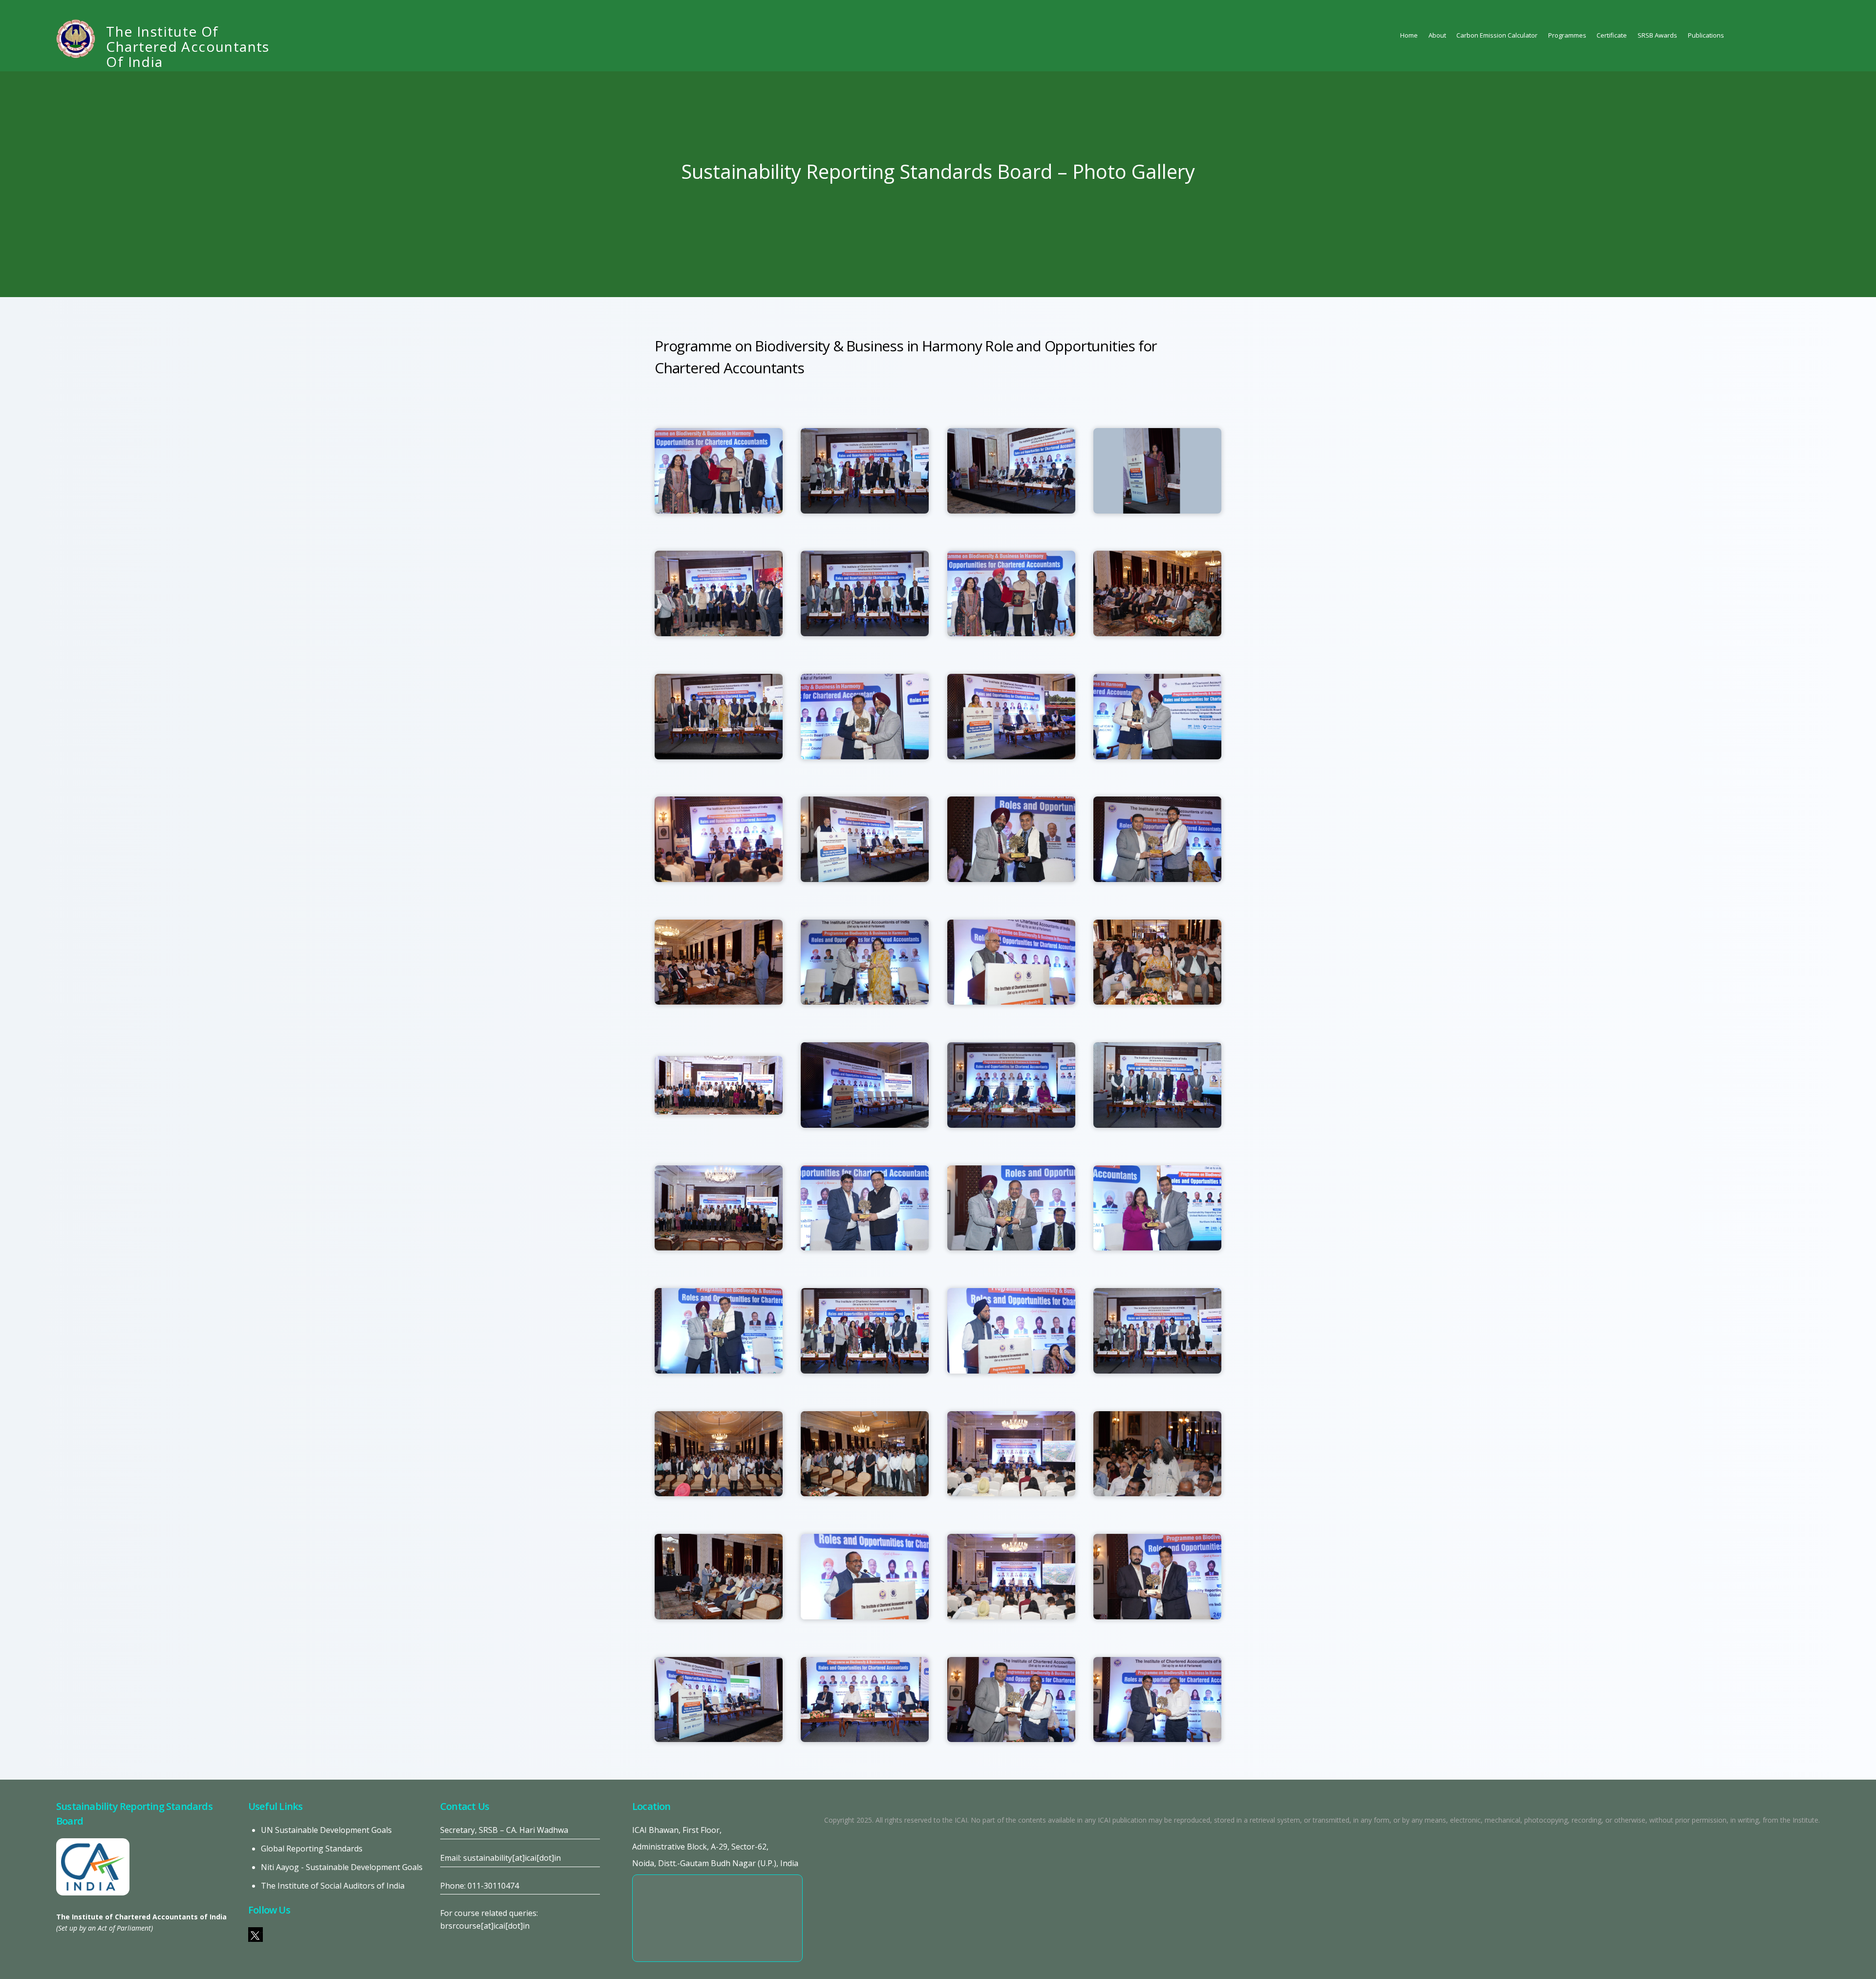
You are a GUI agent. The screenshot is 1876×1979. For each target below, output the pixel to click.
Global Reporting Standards (312, 1849)
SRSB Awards (1657, 35)
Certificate (1612, 35)
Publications (1706, 35)
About (1437, 35)
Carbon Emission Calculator (1497, 35)
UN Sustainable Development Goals (326, 1830)
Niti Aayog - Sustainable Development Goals (342, 1867)
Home (1409, 35)
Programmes (1567, 35)
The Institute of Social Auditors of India (333, 1886)
